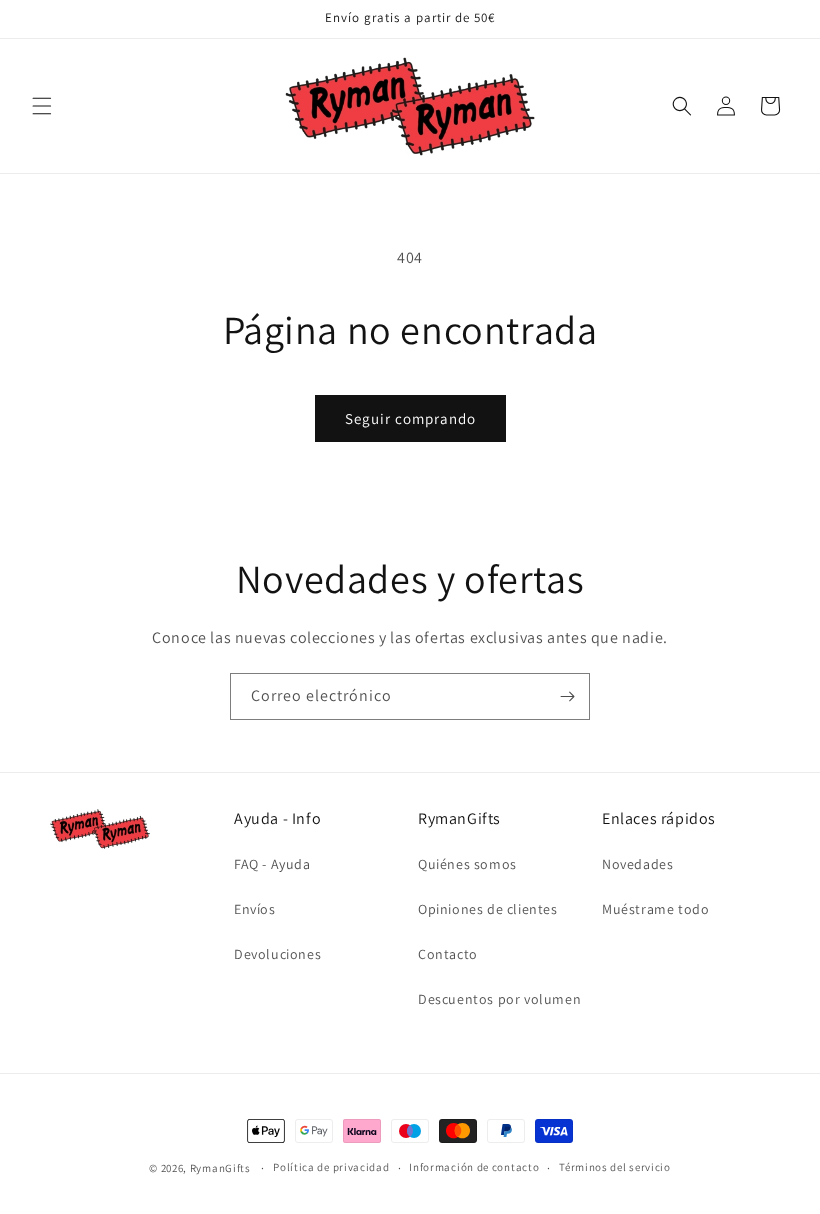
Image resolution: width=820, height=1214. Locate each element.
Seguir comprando (410, 418)
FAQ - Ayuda (272, 864)
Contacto (448, 954)
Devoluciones (277, 954)
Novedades (637, 864)
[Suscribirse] (567, 696)
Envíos (255, 909)
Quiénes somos (467, 864)
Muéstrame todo (655, 909)
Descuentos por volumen (499, 999)
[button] (42, 106)
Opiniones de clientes (488, 909)
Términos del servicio (615, 1167)
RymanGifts (220, 1168)
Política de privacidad (331, 1167)
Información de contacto (474, 1167)
